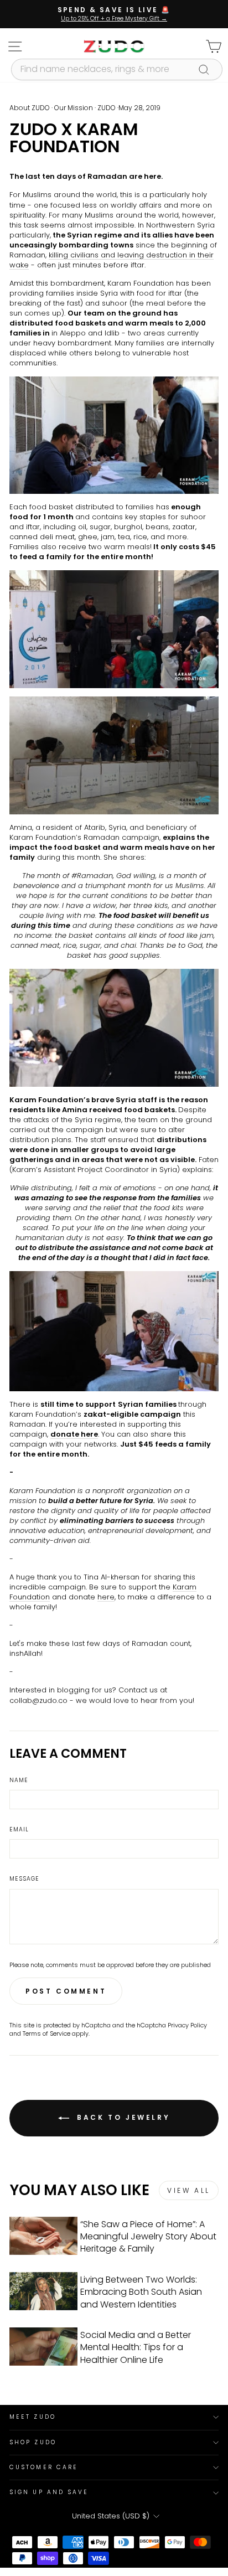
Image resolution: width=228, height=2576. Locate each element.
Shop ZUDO (33, 2442)
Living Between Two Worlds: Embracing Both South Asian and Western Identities (141, 2292)
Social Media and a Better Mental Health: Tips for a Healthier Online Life (136, 2347)
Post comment (66, 1991)
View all (189, 2190)
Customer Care (44, 2467)
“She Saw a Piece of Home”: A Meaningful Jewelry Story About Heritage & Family (148, 2237)
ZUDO (107, 108)
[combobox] (117, 69)
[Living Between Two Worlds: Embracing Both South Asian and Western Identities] (43, 2291)
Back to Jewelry (122, 2117)
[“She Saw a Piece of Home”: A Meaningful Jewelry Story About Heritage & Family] (43, 2236)
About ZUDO (30, 108)
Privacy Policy (187, 2025)
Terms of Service (46, 2034)
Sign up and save (49, 2492)
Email (19, 1830)
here (106, 1597)
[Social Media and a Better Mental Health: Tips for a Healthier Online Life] (43, 2347)
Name (19, 1780)
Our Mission (74, 108)
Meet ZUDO (33, 2417)
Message (24, 1879)
